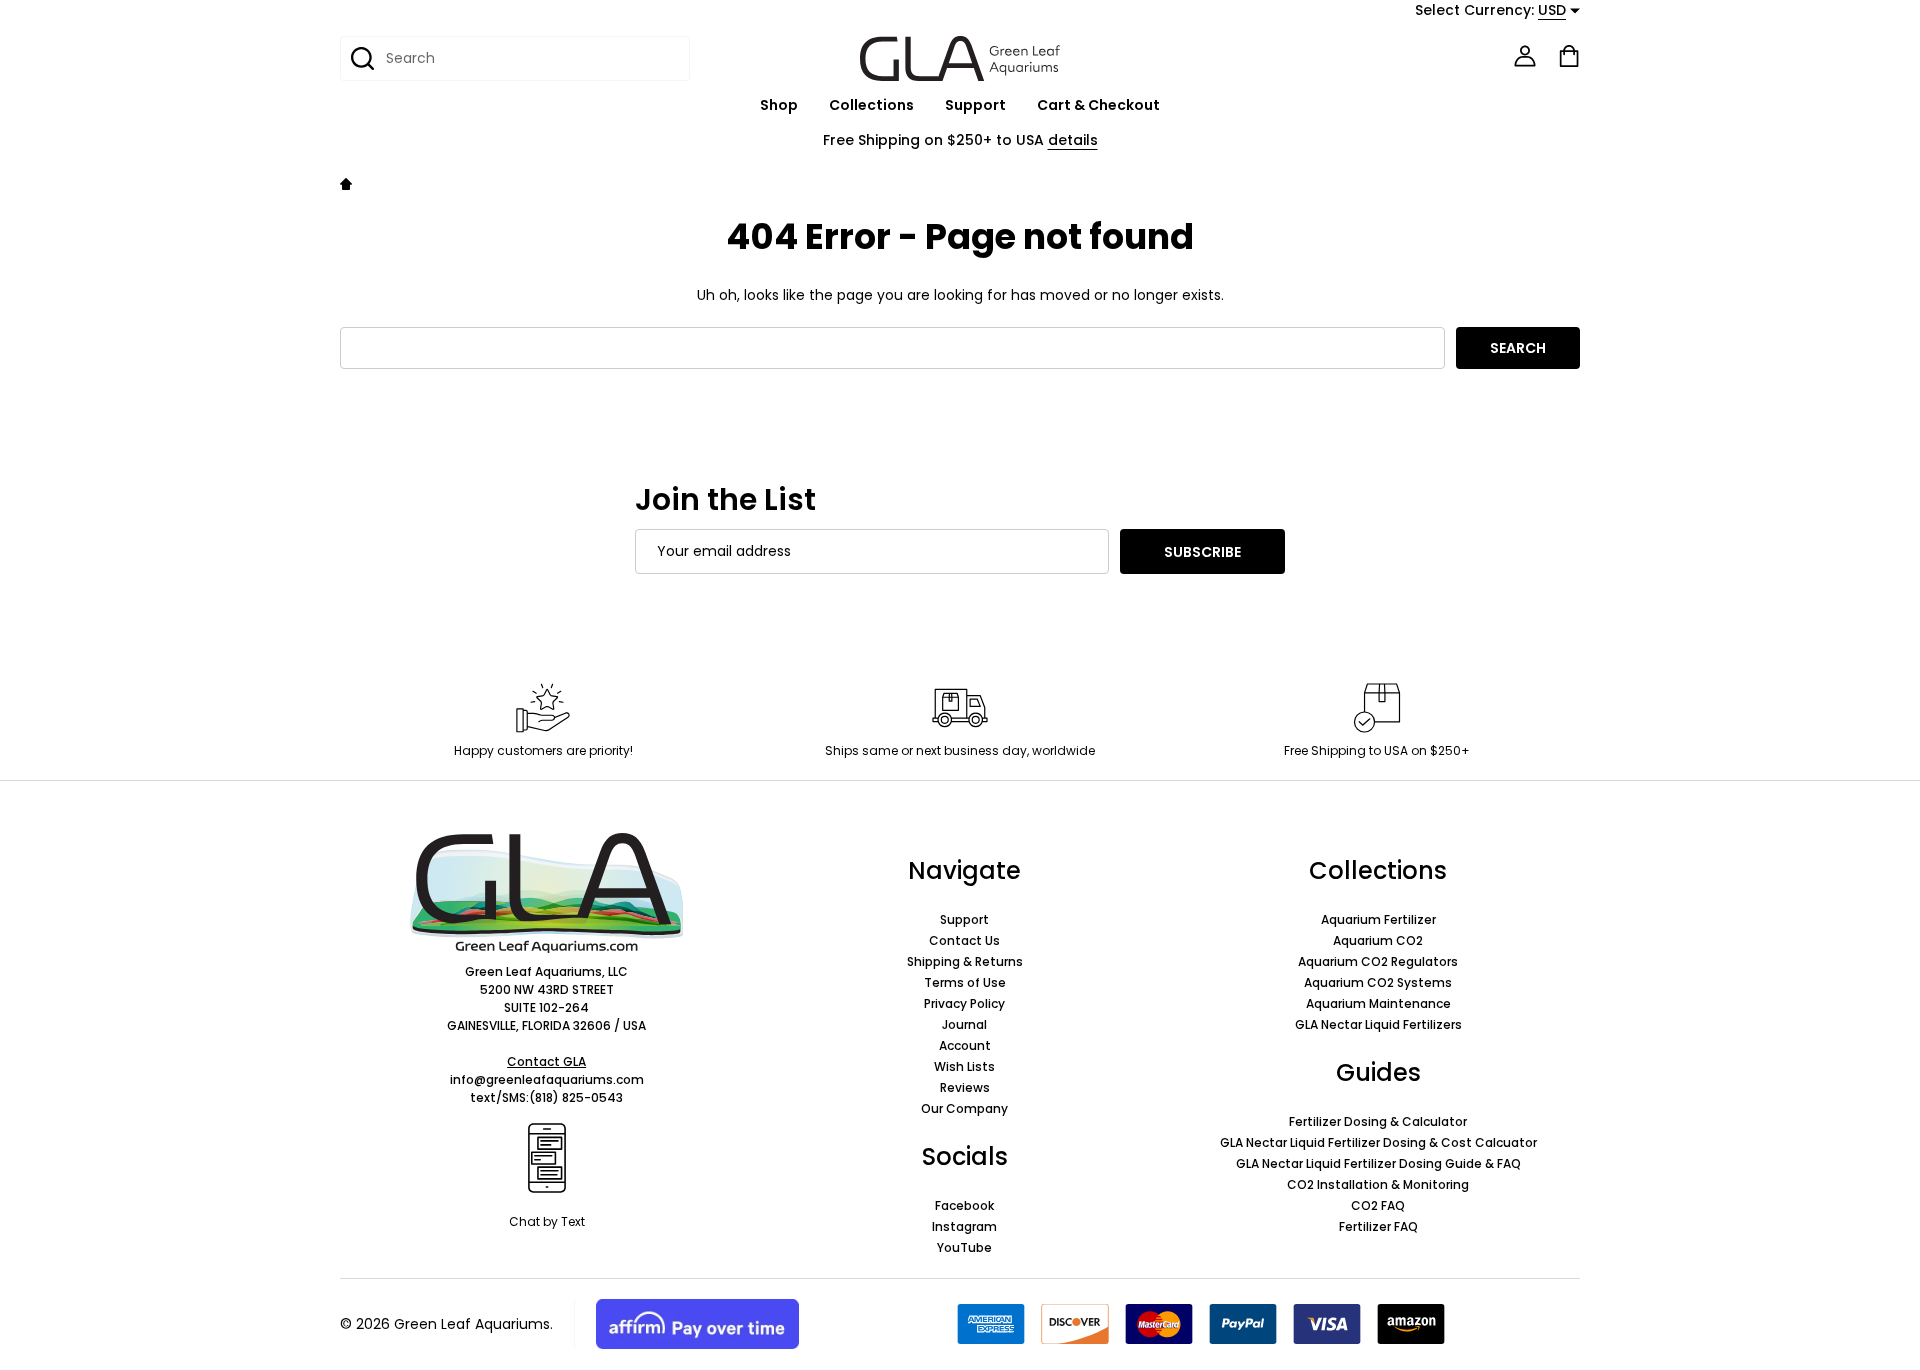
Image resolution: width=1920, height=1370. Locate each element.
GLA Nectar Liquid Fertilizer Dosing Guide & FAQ (1378, 1163)
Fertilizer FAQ (1378, 1226)
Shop (779, 105)
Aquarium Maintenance (1378, 1003)
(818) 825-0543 (576, 1097)
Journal (964, 1024)
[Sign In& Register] (1525, 56)
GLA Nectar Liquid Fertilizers (1378, 1024)
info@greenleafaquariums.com (547, 1079)
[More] (809, 105)
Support (975, 105)
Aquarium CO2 (1378, 940)
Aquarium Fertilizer (1378, 919)
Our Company (964, 1108)
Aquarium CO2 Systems (1378, 982)
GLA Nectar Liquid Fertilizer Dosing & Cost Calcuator (1378, 1142)
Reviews (965, 1087)
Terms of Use (965, 982)
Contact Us (964, 940)
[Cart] (1569, 56)
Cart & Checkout (1098, 105)
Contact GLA (546, 1061)
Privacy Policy (964, 1003)
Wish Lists (964, 1066)
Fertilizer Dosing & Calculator (1378, 1121)
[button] (546, 893)
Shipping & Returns (965, 961)
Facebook (964, 1205)
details (1073, 140)
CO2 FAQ (1378, 1205)
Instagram (964, 1226)
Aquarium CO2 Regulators (1378, 961)
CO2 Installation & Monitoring (1378, 1184)
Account (965, 1045)
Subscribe (1202, 552)
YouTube (964, 1247)
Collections (871, 105)
